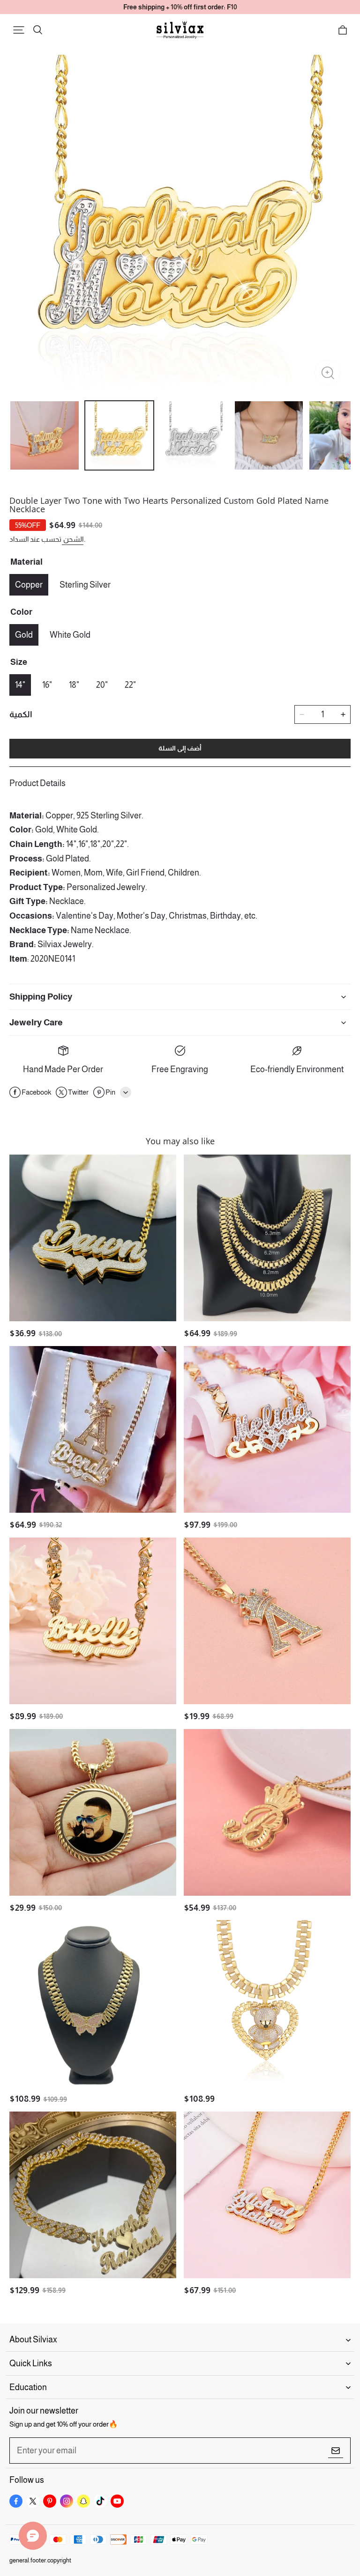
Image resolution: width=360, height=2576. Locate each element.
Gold (24, 635)
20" (102, 685)
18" (74, 685)
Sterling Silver (85, 585)
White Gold (70, 635)
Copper (29, 585)
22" (130, 685)
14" (20, 685)
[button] (19, 30)
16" (47, 685)
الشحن (73, 539)
